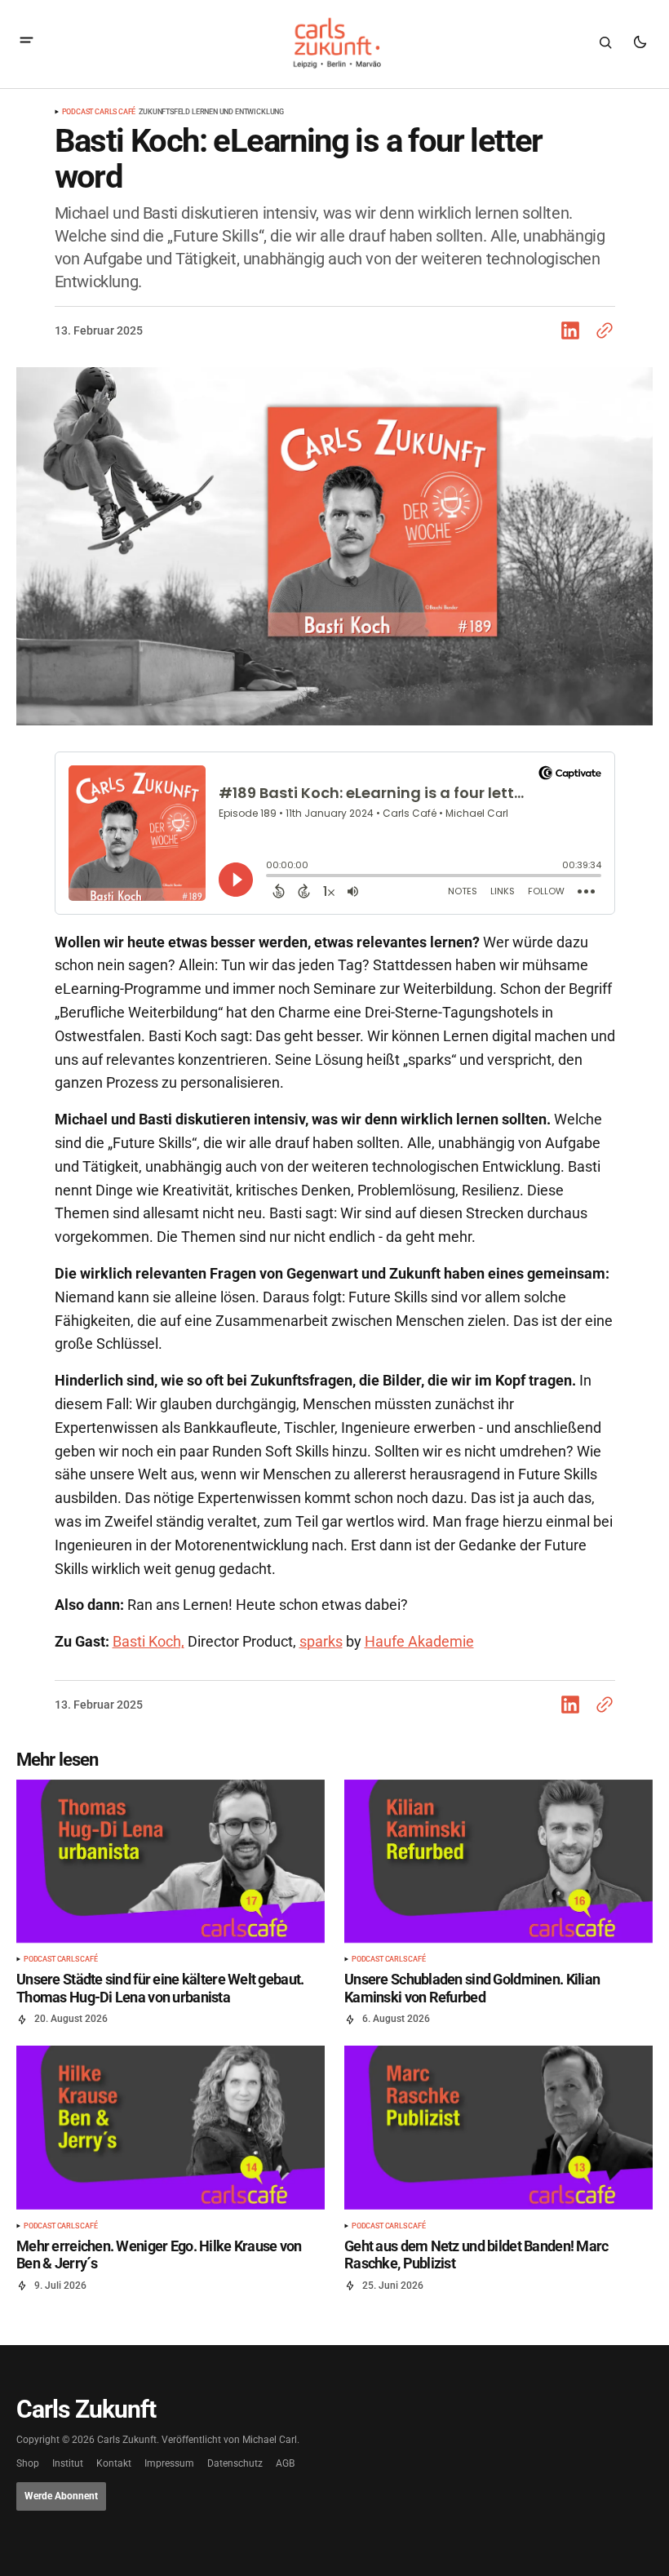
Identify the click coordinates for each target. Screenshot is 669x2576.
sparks (321, 1641)
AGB (285, 2464)
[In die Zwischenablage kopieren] (601, 330)
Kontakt (114, 2464)
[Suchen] (605, 42)
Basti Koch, (148, 1641)
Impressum (169, 2464)
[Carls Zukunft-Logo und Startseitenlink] (334, 43)
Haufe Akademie (419, 1641)
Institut (68, 2464)
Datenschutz (235, 2464)
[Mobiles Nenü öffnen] (27, 42)
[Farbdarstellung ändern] (640, 42)
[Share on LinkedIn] (574, 330)
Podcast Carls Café (99, 112)
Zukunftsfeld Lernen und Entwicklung (211, 112)
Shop (28, 2464)
